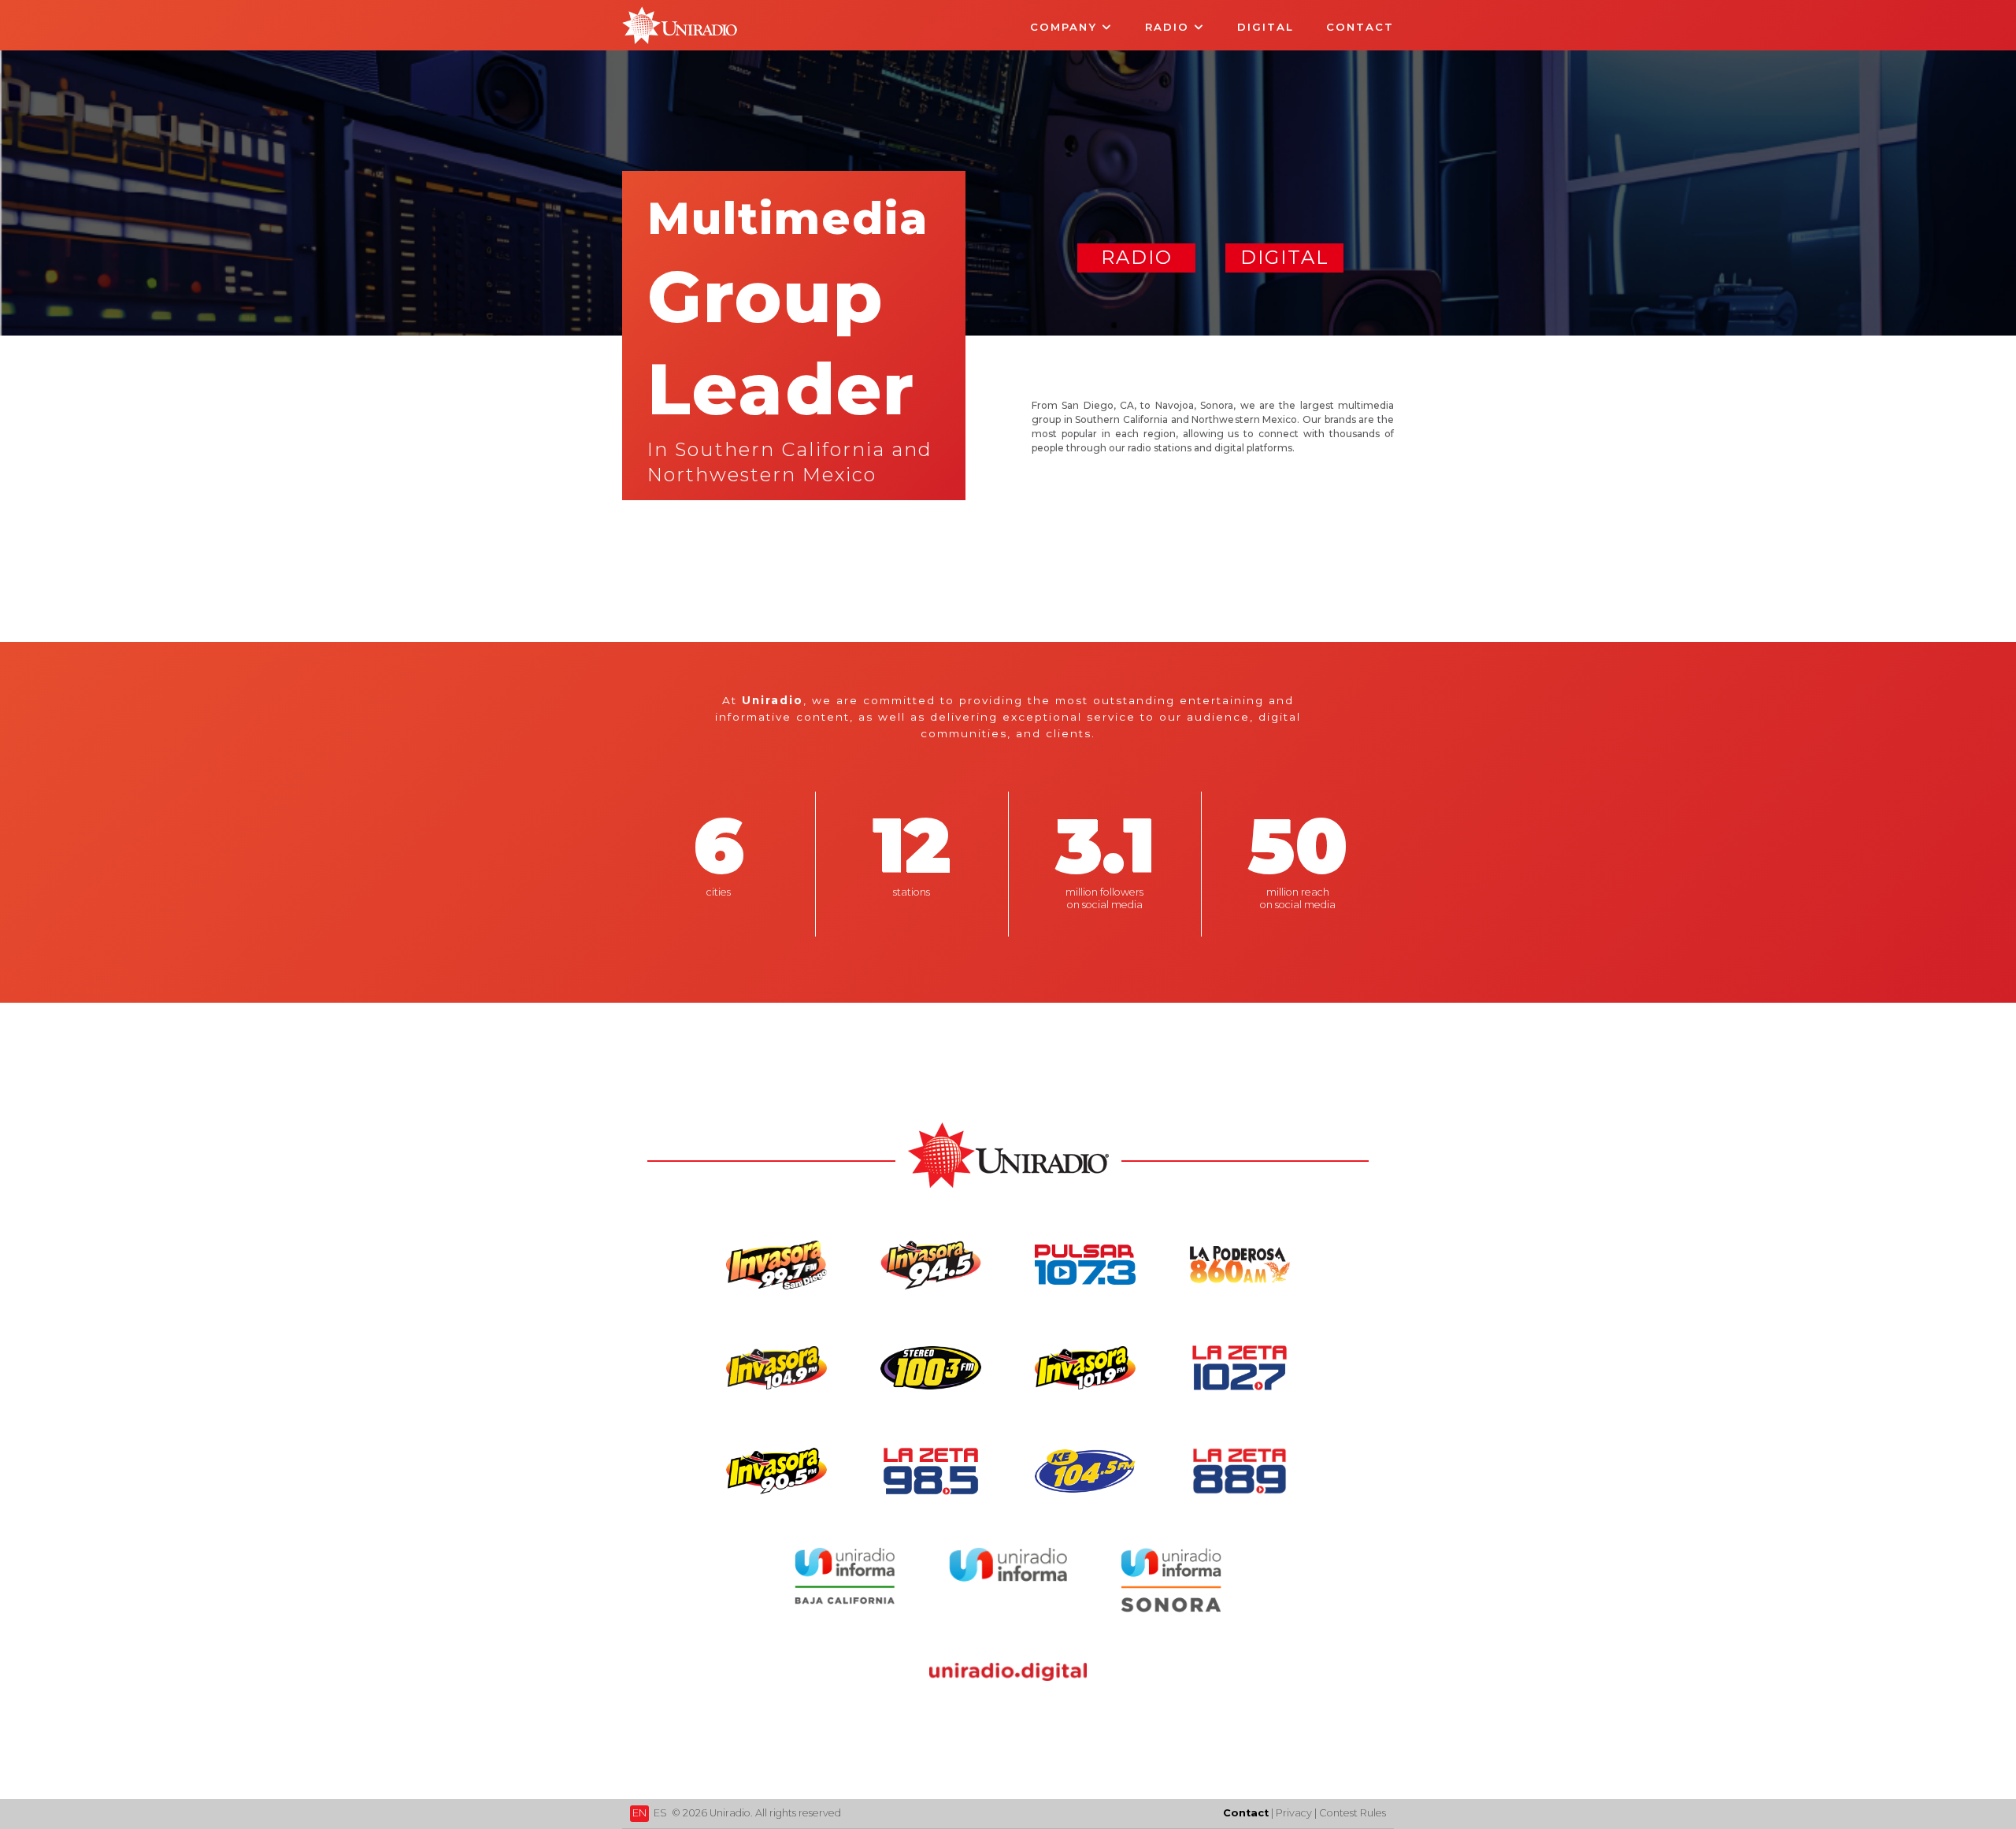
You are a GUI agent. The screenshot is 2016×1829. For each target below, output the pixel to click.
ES (660, 1813)
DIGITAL (1285, 257)
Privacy (1294, 1813)
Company (1066, 27)
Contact (1360, 27)
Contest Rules (1353, 1813)
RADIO (1137, 257)
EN (639, 1813)
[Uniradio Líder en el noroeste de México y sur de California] (680, 40)
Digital (1266, 27)
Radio (1169, 27)
